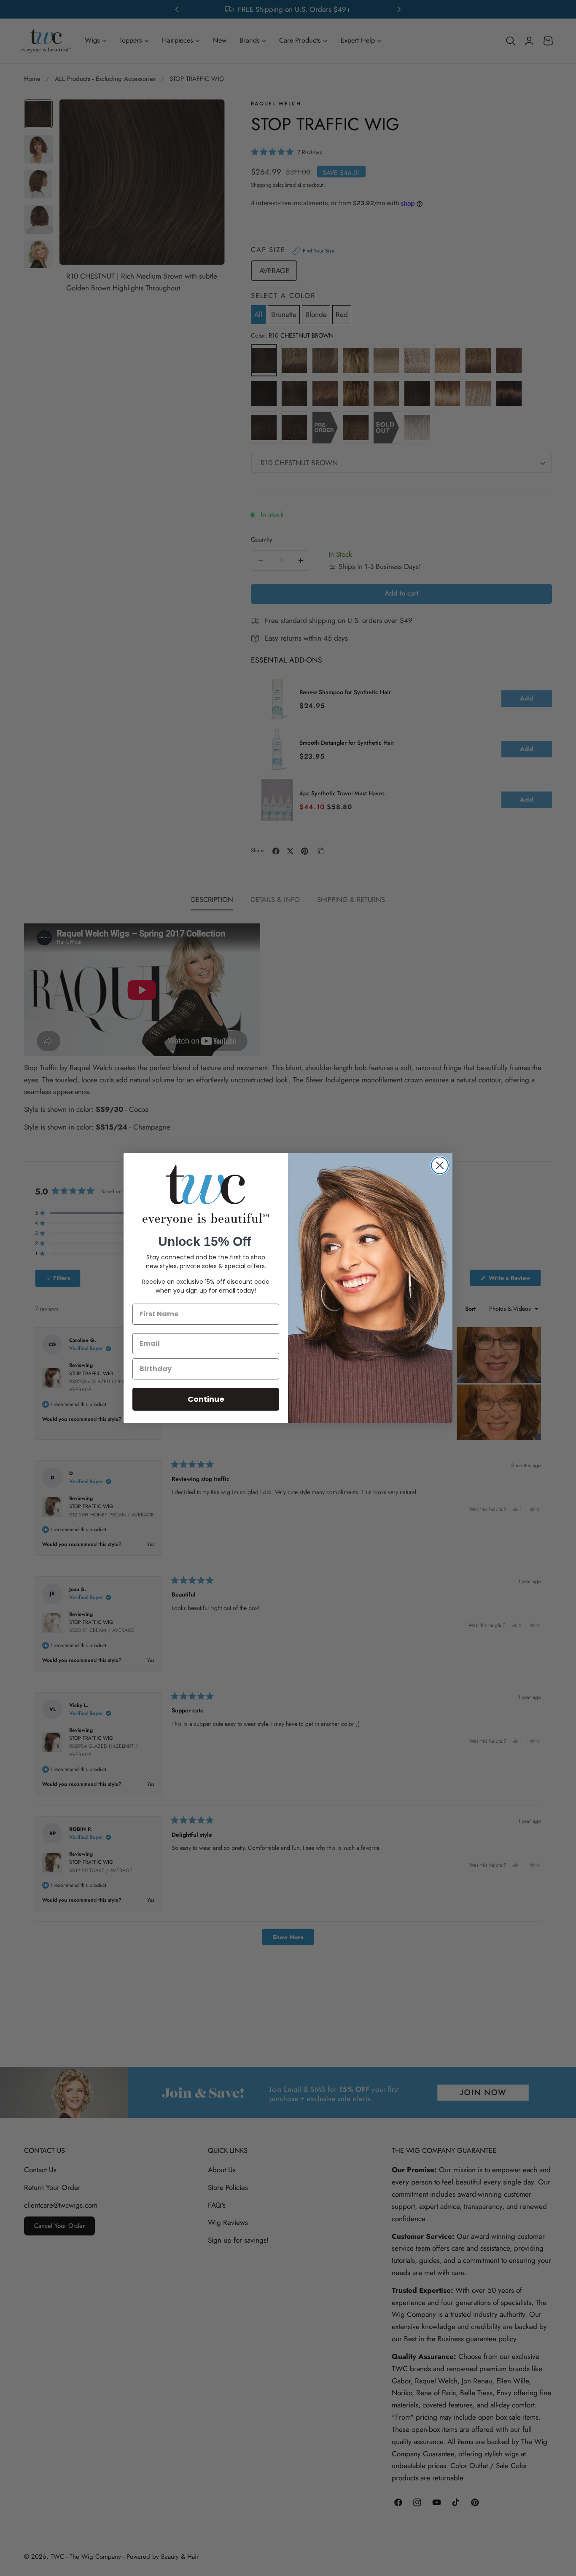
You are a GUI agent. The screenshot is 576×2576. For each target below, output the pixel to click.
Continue (206, 1399)
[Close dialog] (440, 1165)
